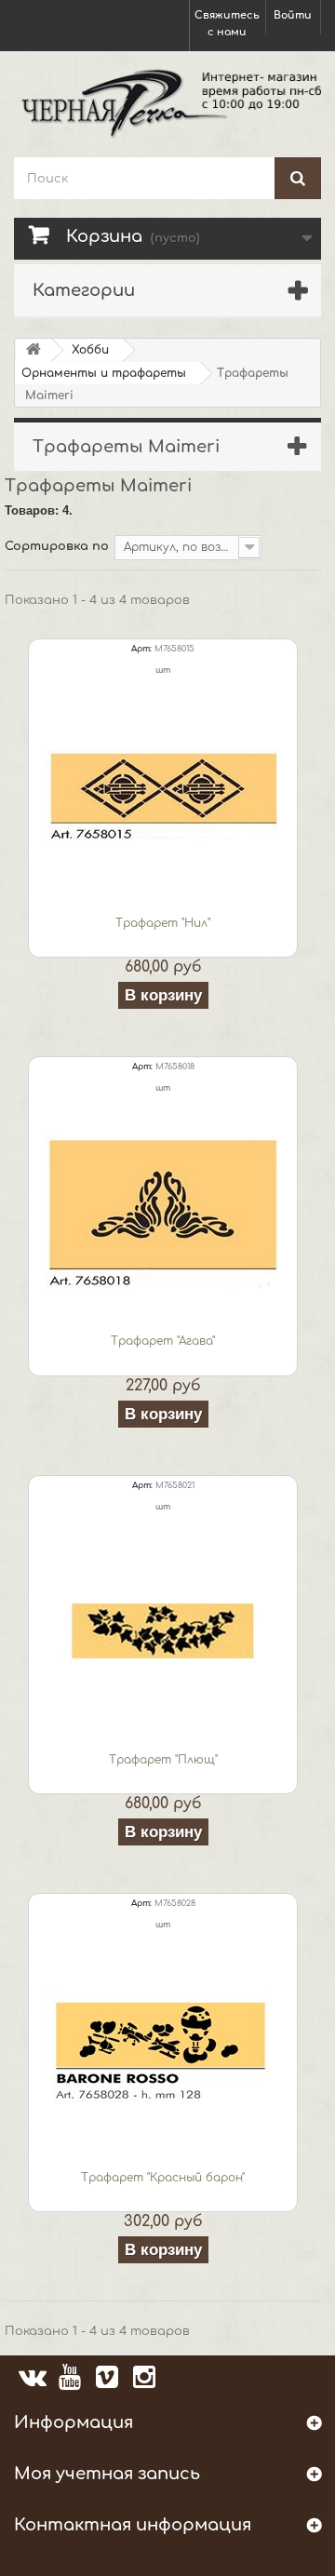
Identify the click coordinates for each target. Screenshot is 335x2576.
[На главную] (33, 350)
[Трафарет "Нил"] (163, 794)
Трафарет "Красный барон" (163, 2178)
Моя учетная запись (107, 2474)
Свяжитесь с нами (227, 24)
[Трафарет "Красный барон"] (163, 2048)
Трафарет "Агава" (163, 1341)
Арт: (141, 649)
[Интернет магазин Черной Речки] (167, 102)
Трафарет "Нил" (163, 923)
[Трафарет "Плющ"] (163, 1630)
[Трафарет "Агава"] (163, 1212)
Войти (293, 15)
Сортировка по (57, 546)
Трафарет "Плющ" (163, 1760)
